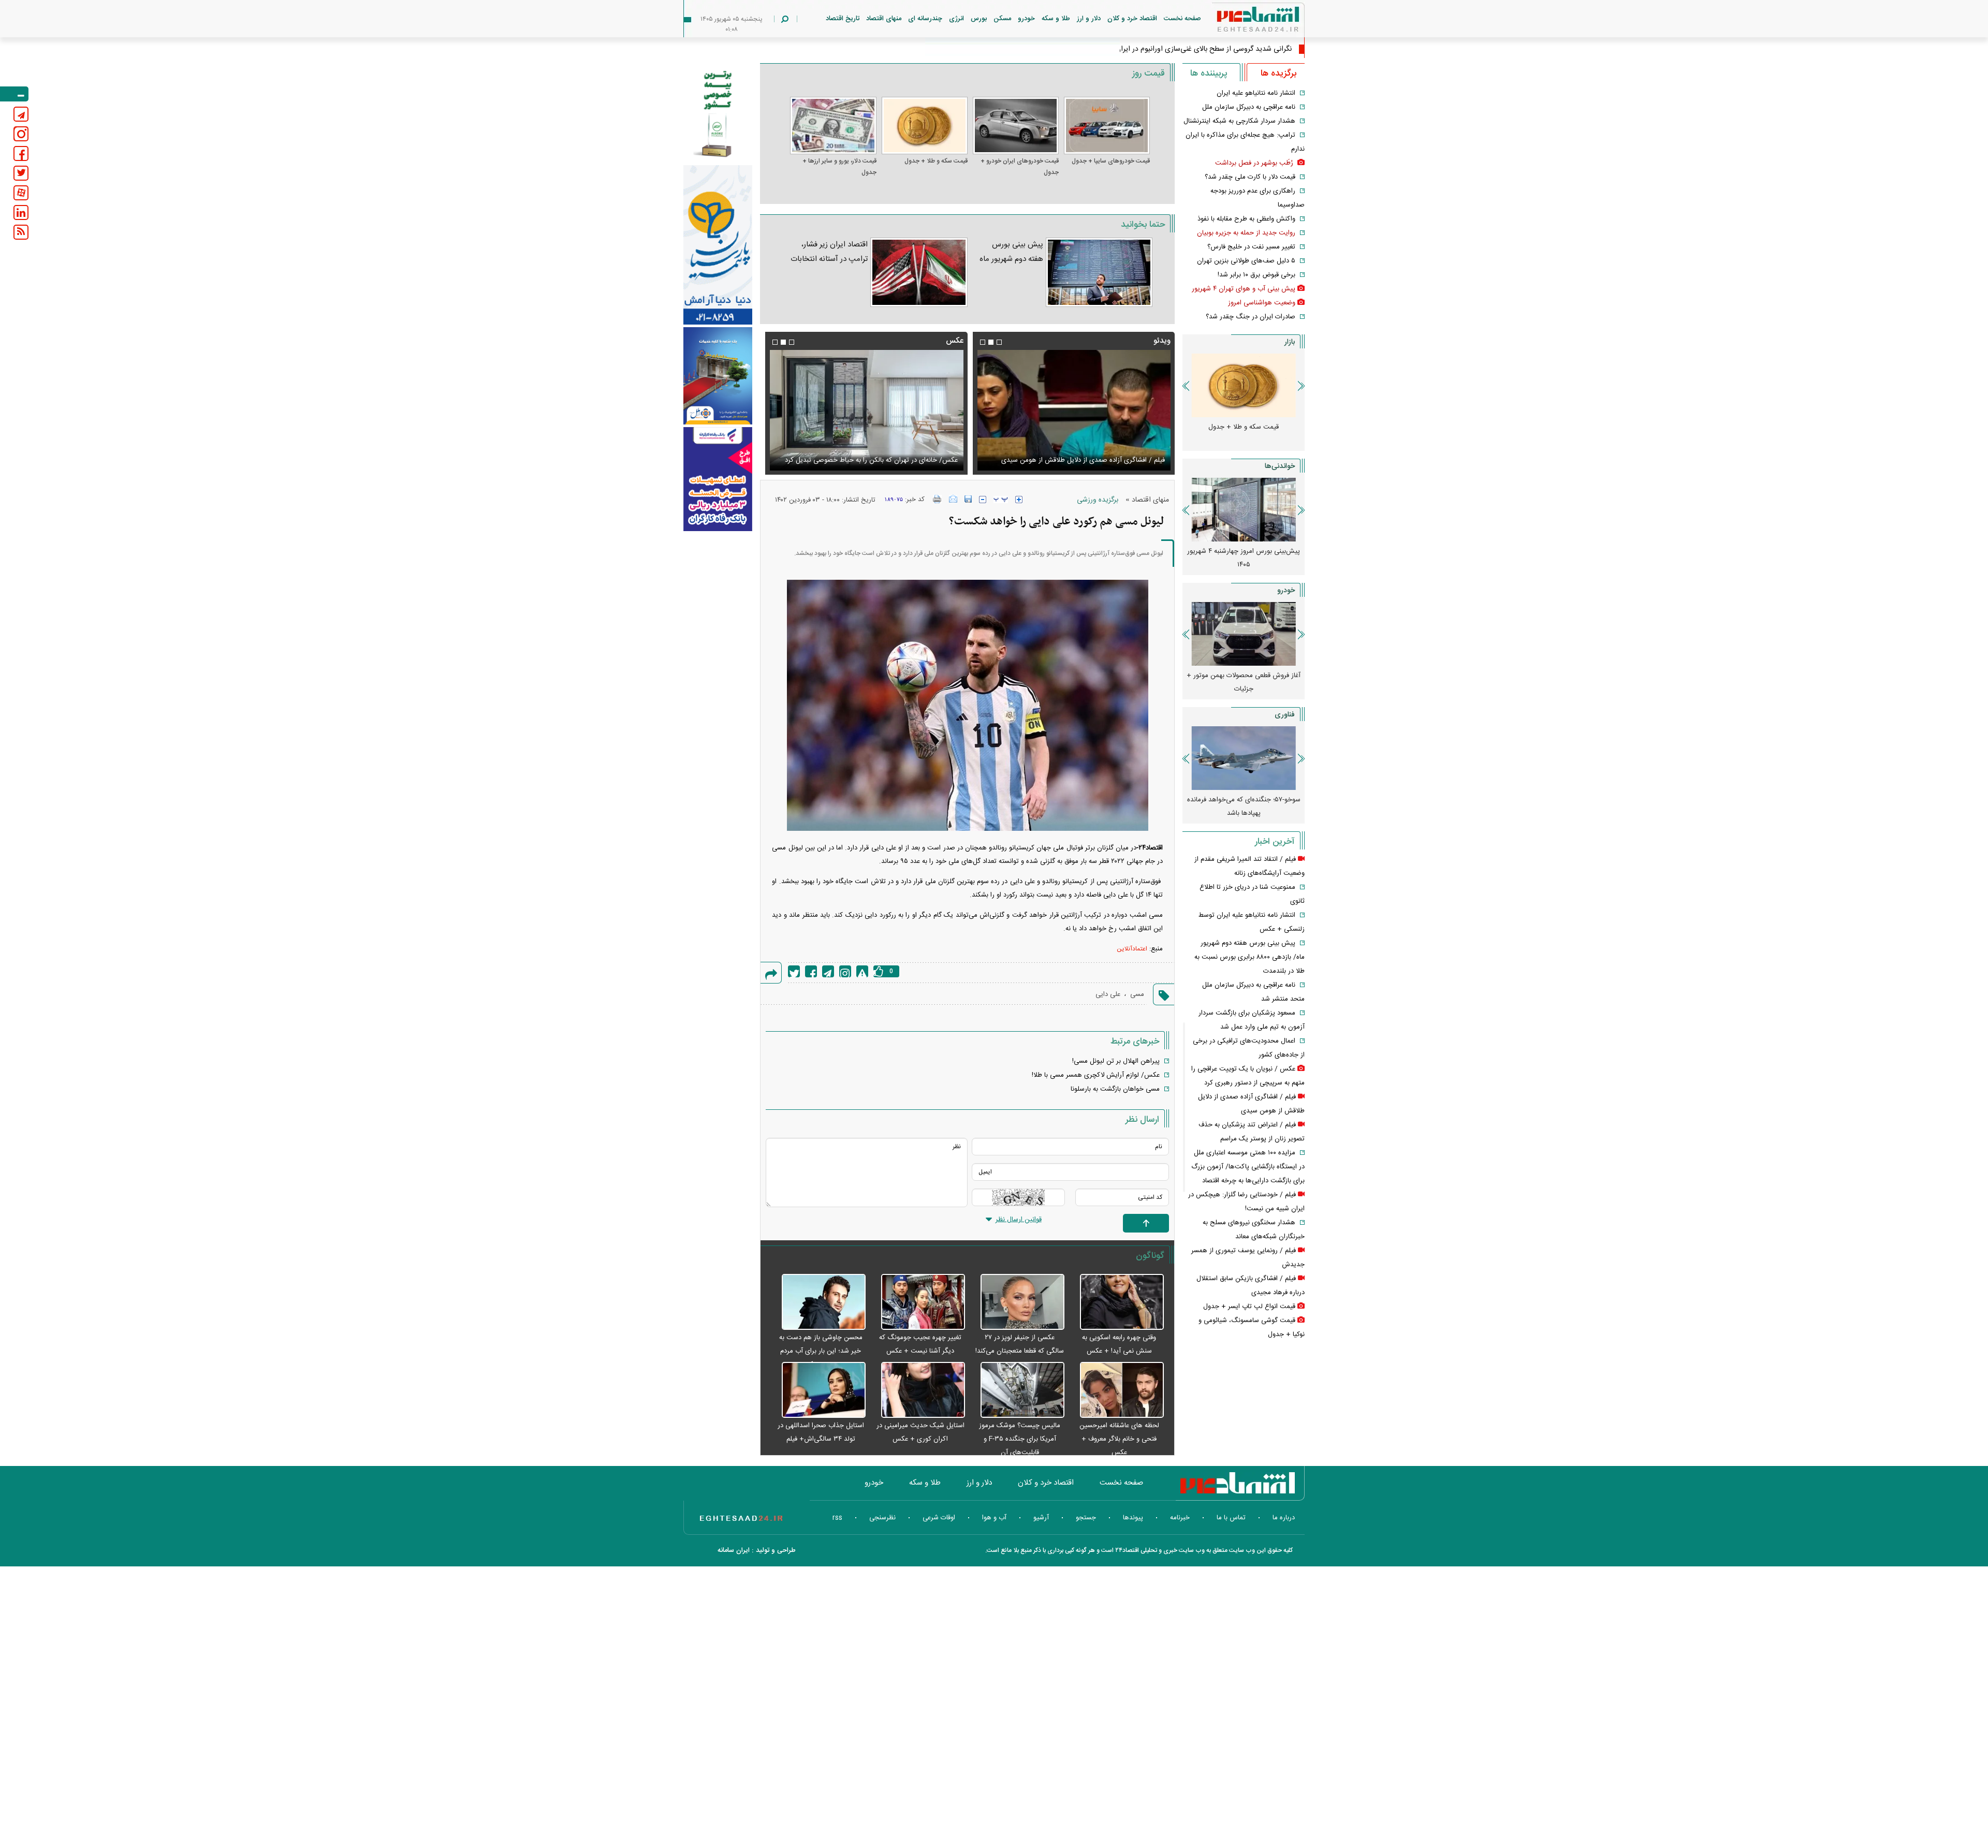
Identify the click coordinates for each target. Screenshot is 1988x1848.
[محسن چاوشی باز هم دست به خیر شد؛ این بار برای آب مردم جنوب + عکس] (818, 1302)
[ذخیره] (968, 499)
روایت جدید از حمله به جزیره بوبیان (1246, 233)
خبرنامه (1180, 1518)
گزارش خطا (862, 971)
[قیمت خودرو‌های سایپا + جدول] (1107, 126)
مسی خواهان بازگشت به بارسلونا (1115, 1089)
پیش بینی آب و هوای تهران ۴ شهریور (1244, 289)
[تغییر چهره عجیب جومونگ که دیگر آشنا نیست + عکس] (918, 1302)
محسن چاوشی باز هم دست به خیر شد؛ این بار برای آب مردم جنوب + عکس (821, 1351)
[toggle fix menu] (14, 94)
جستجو (1086, 1518)
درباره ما (1284, 1518)
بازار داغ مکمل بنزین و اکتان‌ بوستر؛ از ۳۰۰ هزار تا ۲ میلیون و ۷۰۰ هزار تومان (1244, 558)
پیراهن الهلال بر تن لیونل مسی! (1116, 1061)
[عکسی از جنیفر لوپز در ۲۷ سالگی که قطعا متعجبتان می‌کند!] (1017, 1302)
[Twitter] (794, 971)
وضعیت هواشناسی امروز (1262, 303)
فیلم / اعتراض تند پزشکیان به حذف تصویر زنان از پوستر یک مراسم (1082, 454)
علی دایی (1108, 994)
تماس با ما (1231, 1518)
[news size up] (1019, 500)
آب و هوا (994, 1518)
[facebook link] (21, 153)
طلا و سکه (1056, 19)
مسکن (1002, 19)
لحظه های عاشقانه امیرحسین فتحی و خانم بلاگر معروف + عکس (1119, 1439)
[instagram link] (21, 134)
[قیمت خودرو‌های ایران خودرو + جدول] (1016, 126)
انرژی (956, 19)
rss (837, 1518)
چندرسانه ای (925, 19)
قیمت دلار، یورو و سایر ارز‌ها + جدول (839, 167)
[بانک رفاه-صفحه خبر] (718, 479)
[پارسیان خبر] (718, 245)
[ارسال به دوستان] (953, 499)
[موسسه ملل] (718, 376)
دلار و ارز (1089, 19)
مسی (1137, 994)
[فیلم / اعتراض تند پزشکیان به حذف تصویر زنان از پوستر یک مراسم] (1074, 410)
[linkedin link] (21, 212)
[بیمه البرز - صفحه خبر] (718, 113)
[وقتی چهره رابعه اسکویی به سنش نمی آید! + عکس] (1117, 1302)
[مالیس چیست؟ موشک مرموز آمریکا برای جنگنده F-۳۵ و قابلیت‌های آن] (1017, 1390)
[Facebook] (811, 971)
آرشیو (1041, 1518)
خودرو (1026, 19)
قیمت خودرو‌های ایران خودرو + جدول (1020, 167)
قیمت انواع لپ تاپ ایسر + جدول (1249, 1307)
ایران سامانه (734, 1550)
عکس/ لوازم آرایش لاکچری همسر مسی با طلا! (1096, 1075)
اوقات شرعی (939, 1518)
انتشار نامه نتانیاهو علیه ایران (1256, 93)
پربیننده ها (1209, 74)
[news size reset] (1001, 500)
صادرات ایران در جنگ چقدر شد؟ (1251, 317)
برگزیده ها (1278, 74)
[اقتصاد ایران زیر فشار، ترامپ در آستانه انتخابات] (919, 272)
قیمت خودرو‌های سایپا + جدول (1111, 161)
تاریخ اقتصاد (843, 19)
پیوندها (1133, 1518)
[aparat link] (21, 193)
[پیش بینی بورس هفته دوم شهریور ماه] (1099, 272)
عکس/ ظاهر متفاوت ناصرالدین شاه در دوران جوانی (887, 460)
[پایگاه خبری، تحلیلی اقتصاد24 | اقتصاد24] (1241, 21)
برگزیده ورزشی (1098, 500)
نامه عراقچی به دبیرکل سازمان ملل (1249, 107)
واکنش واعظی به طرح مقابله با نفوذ (1246, 219)
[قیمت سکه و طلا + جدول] (925, 126)
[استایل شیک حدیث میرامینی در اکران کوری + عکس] (918, 1390)
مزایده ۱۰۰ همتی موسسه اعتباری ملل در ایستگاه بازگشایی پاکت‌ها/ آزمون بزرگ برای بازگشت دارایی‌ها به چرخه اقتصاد (1248, 1167)
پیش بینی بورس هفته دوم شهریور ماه (1011, 252)
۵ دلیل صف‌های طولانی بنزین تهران (1246, 261)
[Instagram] (845, 971)
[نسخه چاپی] (937, 499)
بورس (979, 19)
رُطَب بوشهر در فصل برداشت (1255, 163)
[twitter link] (21, 173)
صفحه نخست (1182, 19)
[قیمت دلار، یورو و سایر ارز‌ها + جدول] (833, 126)
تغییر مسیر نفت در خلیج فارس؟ (1251, 247)
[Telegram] (828, 971)
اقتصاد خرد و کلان (1132, 19)
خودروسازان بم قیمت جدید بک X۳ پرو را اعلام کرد (1244, 682)
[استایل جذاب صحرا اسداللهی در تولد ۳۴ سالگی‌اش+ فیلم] (818, 1390)
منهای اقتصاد (884, 19)
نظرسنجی (882, 1518)
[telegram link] (21, 114)
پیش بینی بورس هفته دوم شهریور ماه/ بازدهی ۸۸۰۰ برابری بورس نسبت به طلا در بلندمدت (1249, 957)
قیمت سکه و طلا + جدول (936, 161)
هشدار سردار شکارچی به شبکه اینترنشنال (1239, 121)
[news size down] (983, 500)
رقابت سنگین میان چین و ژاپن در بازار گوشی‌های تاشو (1244, 806)
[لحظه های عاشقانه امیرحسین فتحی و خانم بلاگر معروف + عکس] (1117, 1390)
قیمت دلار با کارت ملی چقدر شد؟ (1250, 177)
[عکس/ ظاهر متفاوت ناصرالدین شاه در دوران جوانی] (866, 410)
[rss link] (21, 232)
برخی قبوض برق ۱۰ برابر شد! (1256, 275)
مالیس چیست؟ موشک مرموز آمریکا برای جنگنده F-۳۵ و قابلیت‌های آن (1020, 1439)
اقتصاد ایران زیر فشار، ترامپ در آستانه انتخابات (829, 252)
